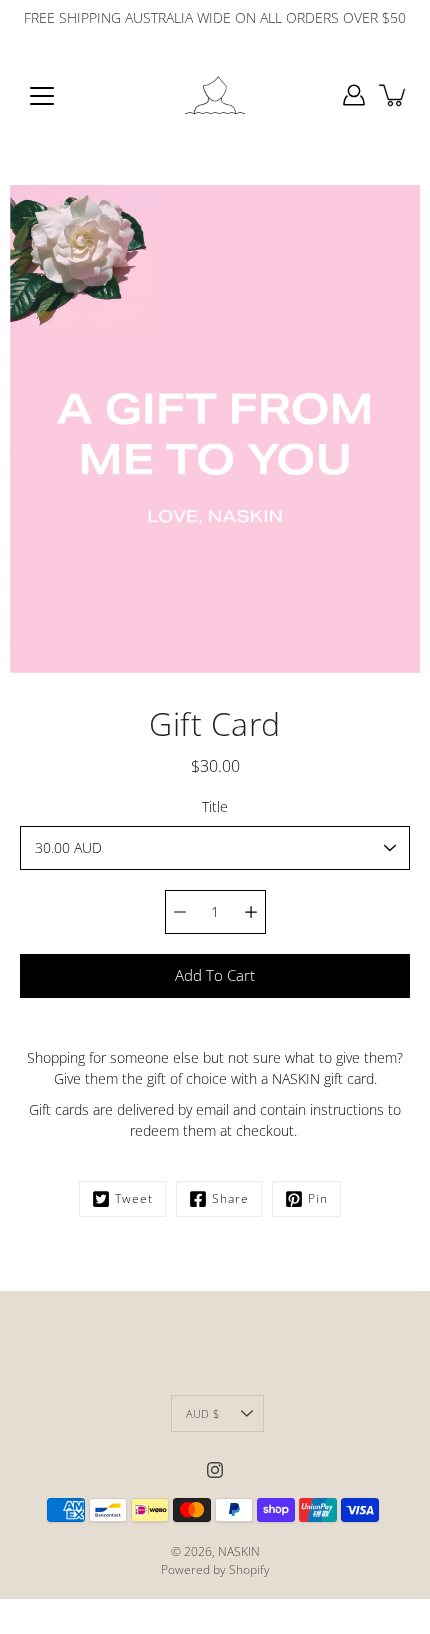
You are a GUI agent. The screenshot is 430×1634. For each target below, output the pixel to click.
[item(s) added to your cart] (394, 95)
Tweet (134, 1198)
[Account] (354, 95)
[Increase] (251, 912)
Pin (318, 1198)
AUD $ (202, 1413)
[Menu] (42, 96)
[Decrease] (180, 912)
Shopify (249, 1569)
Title (215, 806)
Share (230, 1198)
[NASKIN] (215, 95)
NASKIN (239, 1551)
